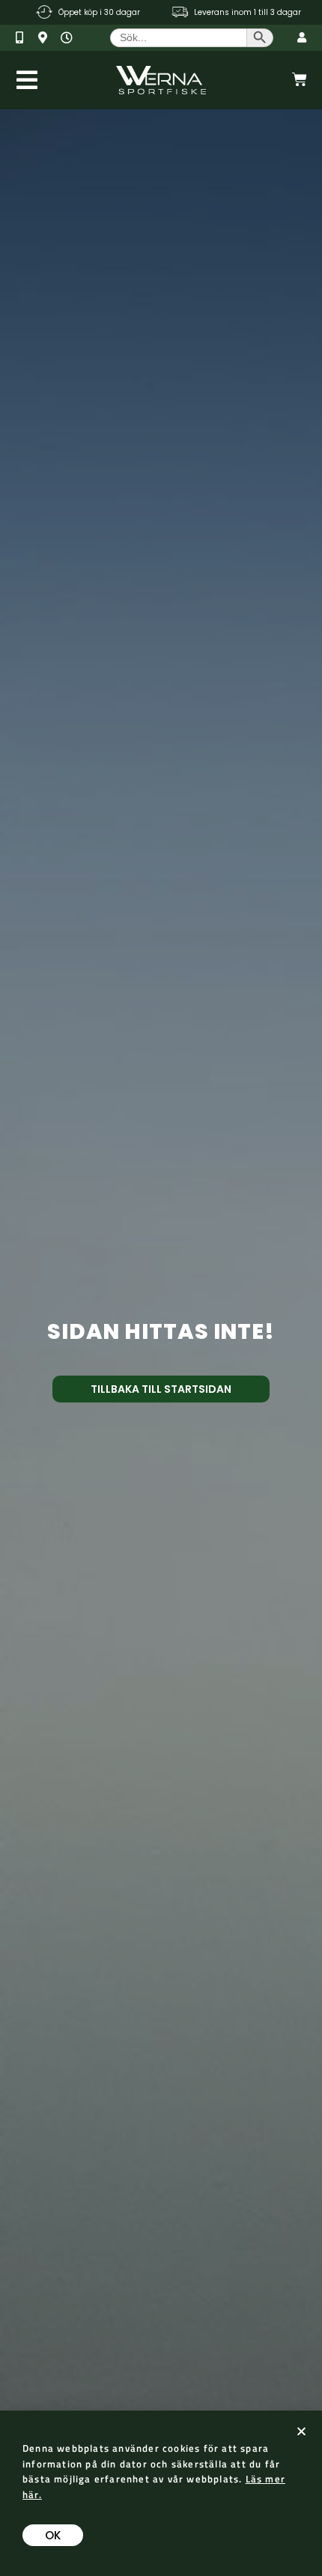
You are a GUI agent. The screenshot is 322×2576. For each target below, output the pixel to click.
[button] (301, 2431)
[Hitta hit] (48, 38)
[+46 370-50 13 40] (25, 38)
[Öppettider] (70, 38)
